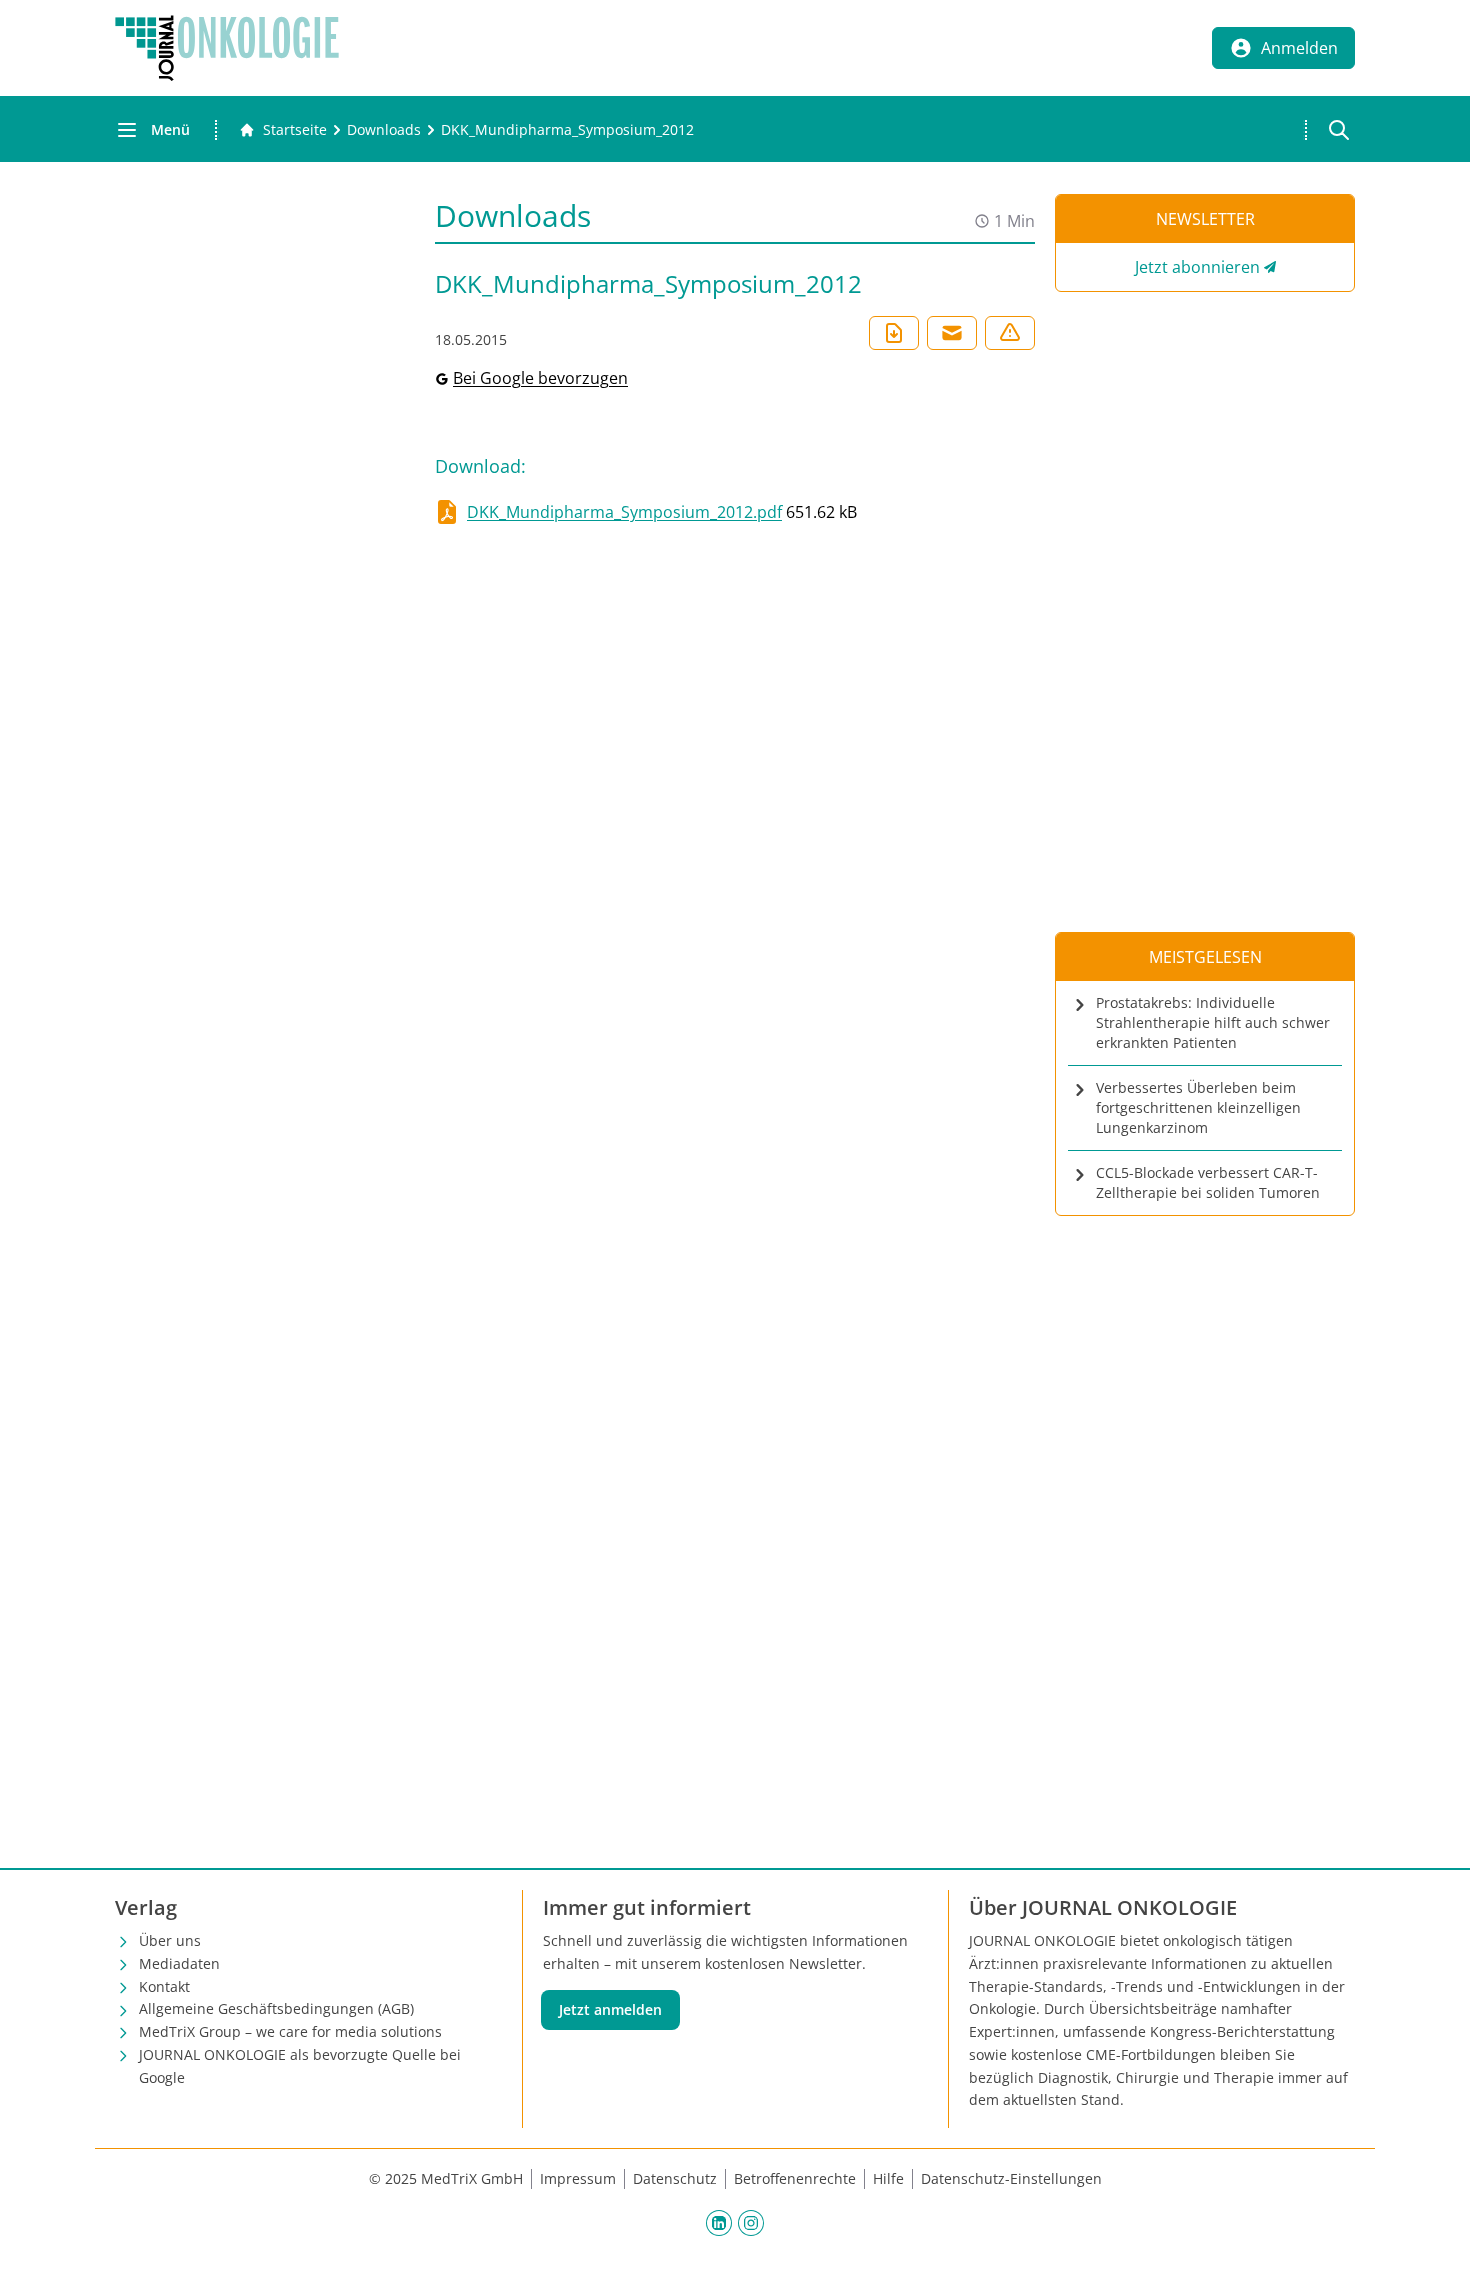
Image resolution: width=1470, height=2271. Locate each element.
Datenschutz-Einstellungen (1011, 2178)
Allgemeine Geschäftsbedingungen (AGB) (276, 2008)
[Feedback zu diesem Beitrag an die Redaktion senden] (1010, 333)
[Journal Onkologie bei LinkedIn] (719, 2222)
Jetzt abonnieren (1197, 267)
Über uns (170, 1940)
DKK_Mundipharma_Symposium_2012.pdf (624, 512)
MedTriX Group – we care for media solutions (290, 2031)
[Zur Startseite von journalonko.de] (227, 48)
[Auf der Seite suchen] (1339, 130)
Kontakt (164, 1986)
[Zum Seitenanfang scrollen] (1434, 2235)
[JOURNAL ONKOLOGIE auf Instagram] (751, 2222)
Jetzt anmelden (610, 2009)
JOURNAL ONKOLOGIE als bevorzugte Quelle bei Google (300, 2066)
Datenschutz (675, 2178)
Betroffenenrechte (795, 2178)
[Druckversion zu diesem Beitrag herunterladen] (894, 333)
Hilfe (888, 2178)
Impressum (578, 2178)
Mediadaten (179, 1963)
